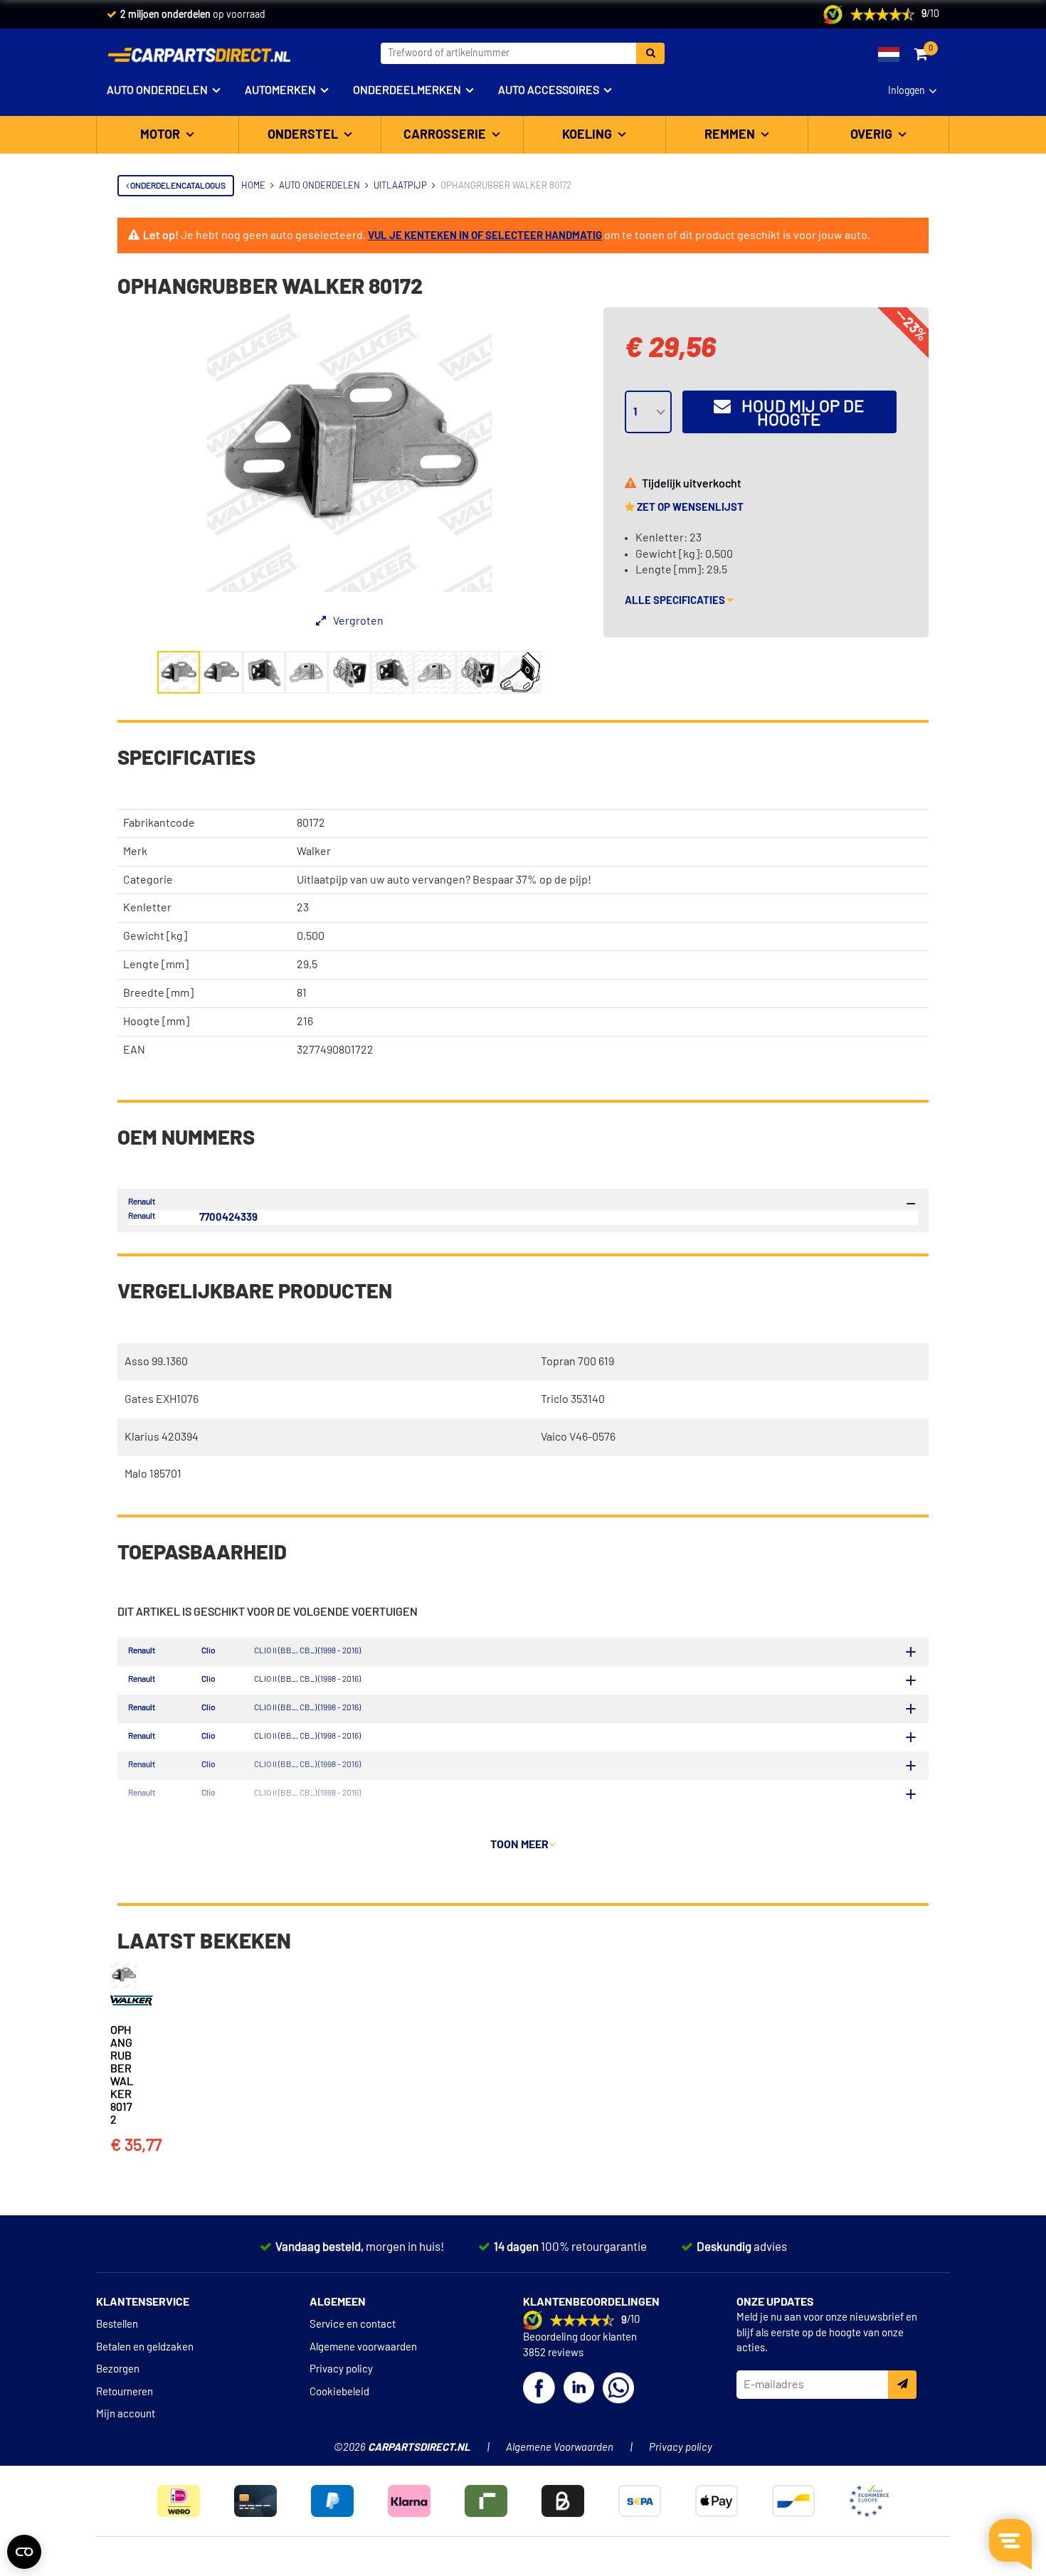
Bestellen (117, 2325)
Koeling (588, 135)
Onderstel (304, 135)
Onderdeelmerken (407, 90)
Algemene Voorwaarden (560, 2448)
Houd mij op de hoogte (798, 414)
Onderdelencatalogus (177, 186)
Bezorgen (118, 2369)
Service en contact (353, 2325)
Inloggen (907, 91)
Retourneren (125, 2392)
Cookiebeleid (339, 2392)
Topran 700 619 (577, 1362)
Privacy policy (341, 2369)
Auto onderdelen (157, 90)
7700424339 (228, 1218)
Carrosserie (446, 135)
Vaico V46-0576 (578, 1437)
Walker (314, 852)
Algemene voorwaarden (363, 2347)
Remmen (731, 135)
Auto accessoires (549, 90)
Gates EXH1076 (162, 1399)
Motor (162, 135)
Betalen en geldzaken (145, 2347)
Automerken (280, 90)
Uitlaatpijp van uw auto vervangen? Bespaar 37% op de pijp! (444, 880)
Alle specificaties (676, 601)
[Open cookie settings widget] (24, 2552)
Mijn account (126, 2414)
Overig (873, 135)
